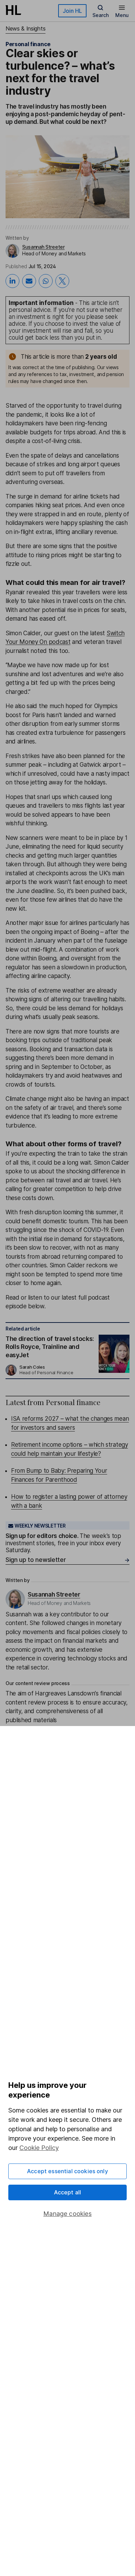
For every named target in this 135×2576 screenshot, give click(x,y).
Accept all (68, 2192)
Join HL (72, 11)
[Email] (29, 281)
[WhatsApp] (46, 281)
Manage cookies (67, 2214)
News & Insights (25, 28)
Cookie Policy (39, 2148)
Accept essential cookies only (67, 2171)
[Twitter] (62, 281)
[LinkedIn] (12, 281)
